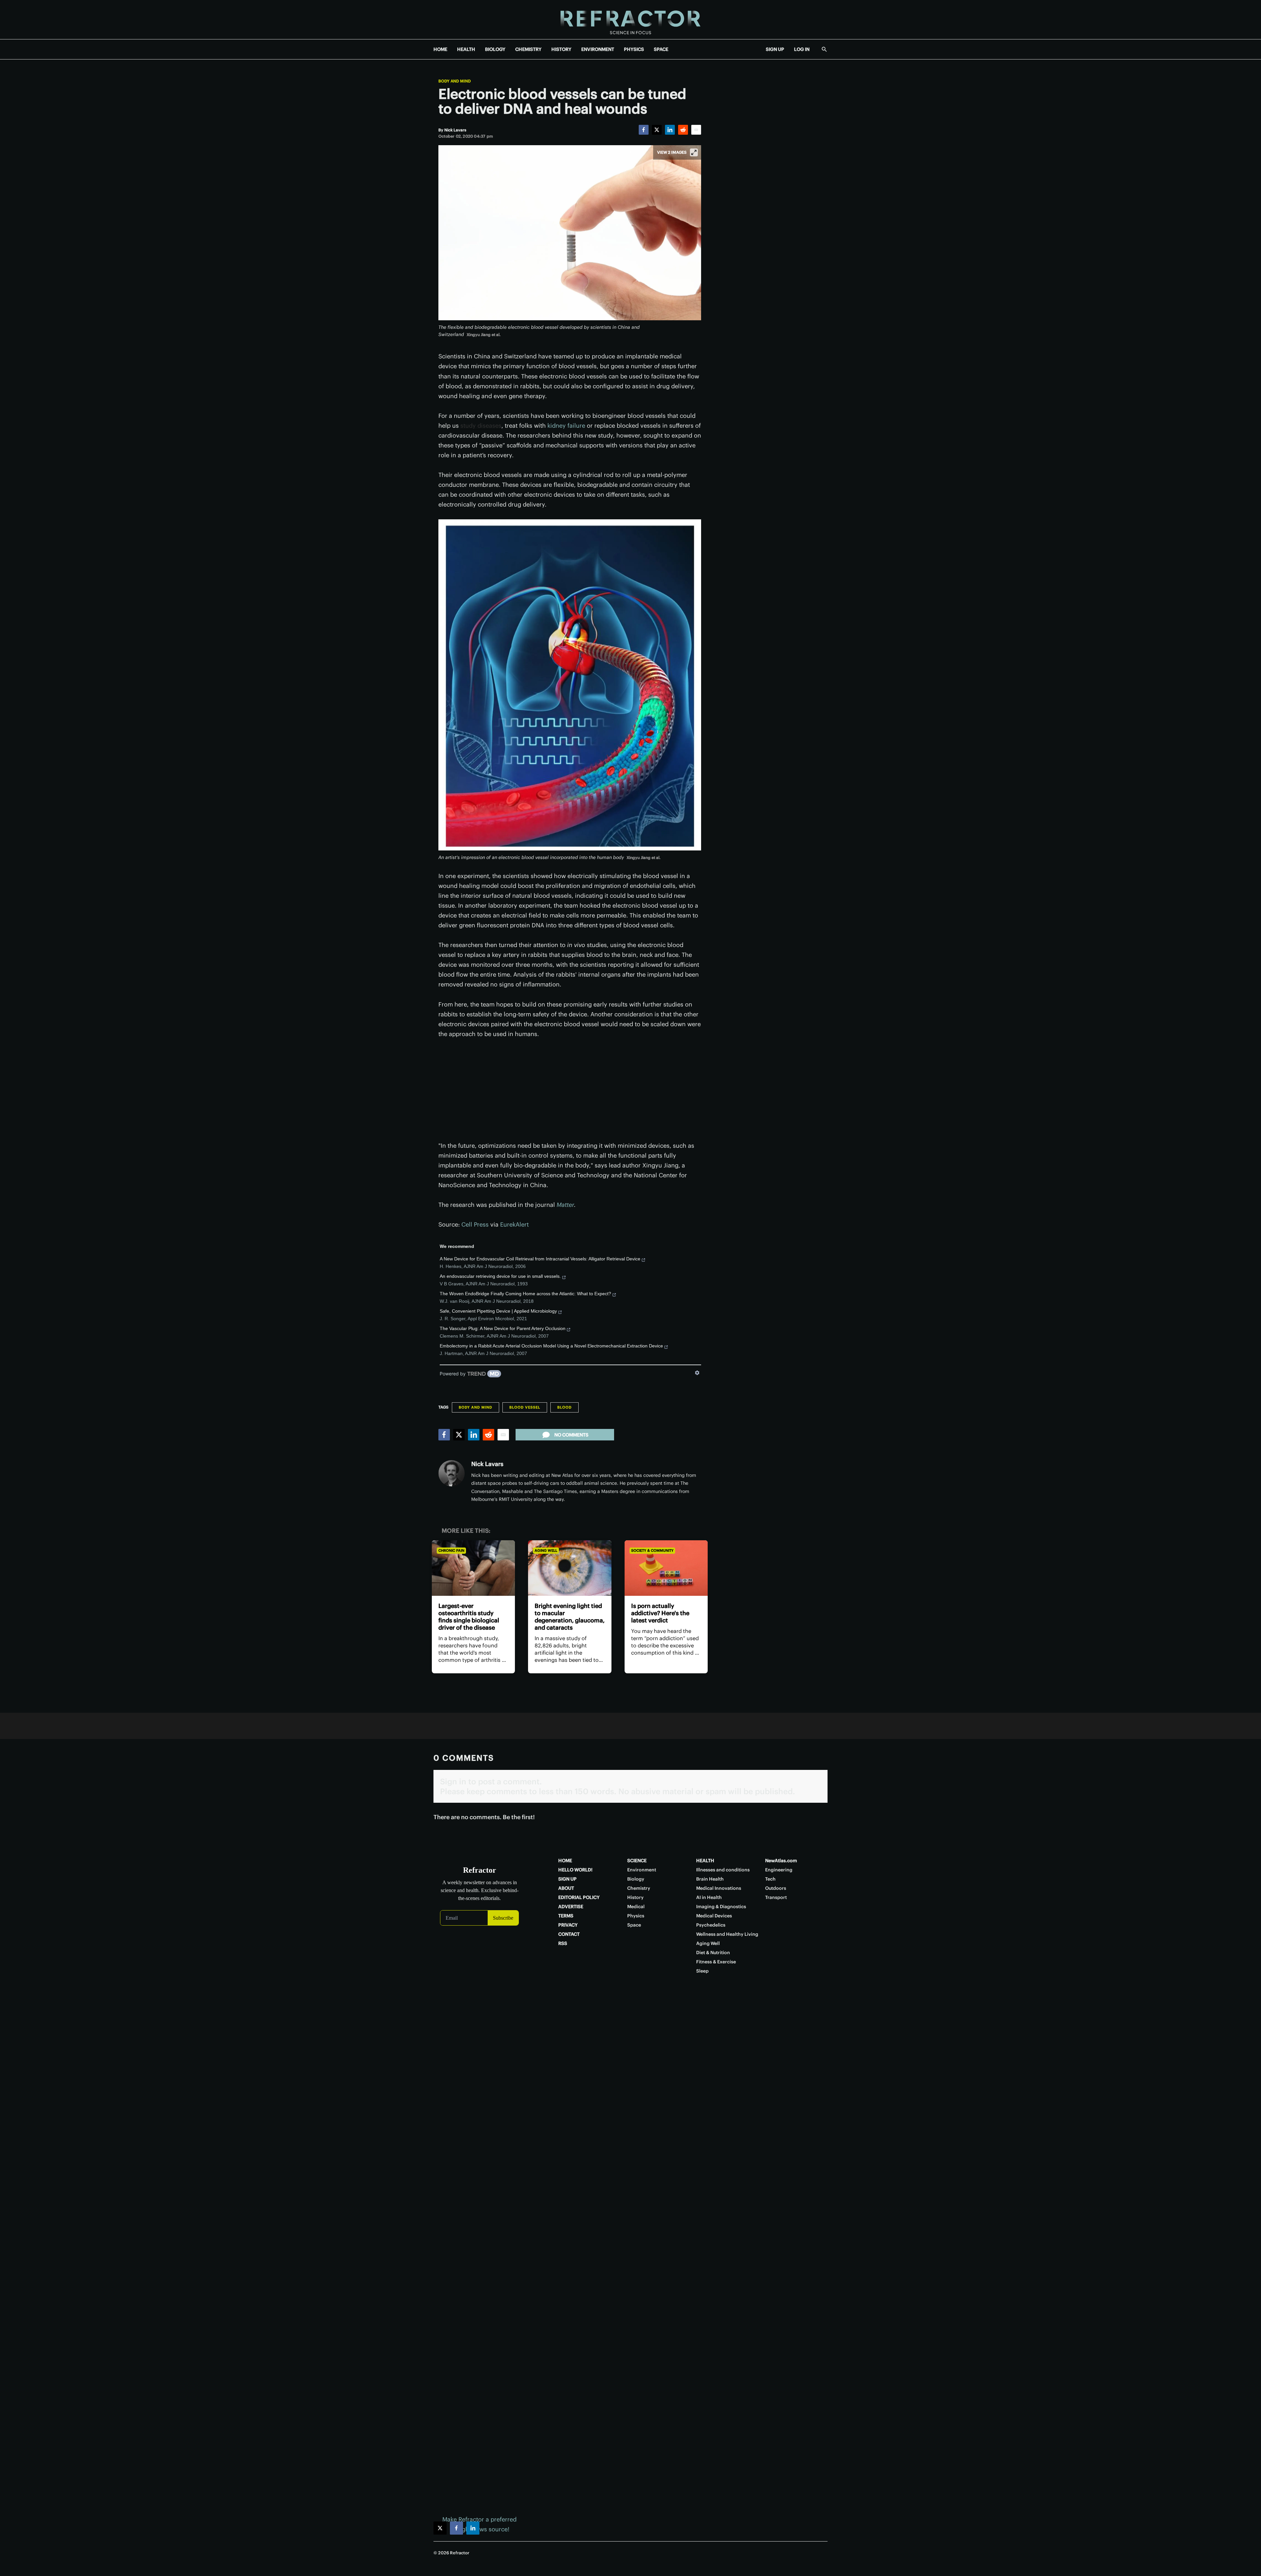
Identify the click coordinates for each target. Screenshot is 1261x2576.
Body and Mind (455, 81)
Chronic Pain (451, 1550)
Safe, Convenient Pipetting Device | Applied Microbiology (498, 1311)
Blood (564, 1407)
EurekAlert (514, 1224)
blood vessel (525, 1407)
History (635, 1897)
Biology (636, 1879)
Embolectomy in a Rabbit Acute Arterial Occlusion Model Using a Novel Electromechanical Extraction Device (551, 1346)
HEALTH (466, 49)
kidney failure (566, 426)
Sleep (702, 1971)
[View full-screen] (694, 152)
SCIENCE (637, 1861)
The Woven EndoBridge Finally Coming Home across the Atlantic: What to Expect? (525, 1294)
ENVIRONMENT (598, 49)
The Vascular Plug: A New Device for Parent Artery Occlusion (503, 1328)
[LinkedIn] (670, 130)
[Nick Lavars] (452, 1473)
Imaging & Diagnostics (721, 1907)
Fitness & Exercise (716, 1962)
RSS (563, 1943)
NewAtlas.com (781, 1861)
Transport (776, 1897)
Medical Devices (714, 1916)
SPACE (661, 49)
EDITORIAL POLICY (579, 1897)
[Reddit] (683, 130)
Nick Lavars (487, 1464)
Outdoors (776, 1888)
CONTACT (569, 1934)
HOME (440, 49)
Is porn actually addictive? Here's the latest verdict (660, 1613)
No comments (571, 1435)
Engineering (779, 1870)
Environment (642, 1870)
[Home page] (630, 20)
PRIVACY (568, 1925)
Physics (636, 1916)
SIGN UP (775, 49)
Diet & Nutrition (713, 1953)
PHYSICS (634, 49)
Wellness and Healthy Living (727, 1934)
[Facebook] (644, 130)
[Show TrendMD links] (697, 1373)
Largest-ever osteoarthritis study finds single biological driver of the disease (469, 1617)
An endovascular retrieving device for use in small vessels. (500, 1276)
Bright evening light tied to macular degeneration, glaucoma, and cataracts (570, 1617)
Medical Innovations (719, 1888)
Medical (636, 1907)
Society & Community (652, 1550)
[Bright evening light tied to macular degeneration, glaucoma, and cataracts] (570, 1568)
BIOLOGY (495, 49)
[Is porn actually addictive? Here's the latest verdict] (666, 1568)
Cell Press (475, 1224)
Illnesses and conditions (723, 1870)
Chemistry (639, 1888)
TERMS (566, 1916)
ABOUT (566, 1888)
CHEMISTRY (528, 49)
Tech (770, 1879)
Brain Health (710, 1879)
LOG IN (802, 49)
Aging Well (546, 1550)
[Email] (696, 130)
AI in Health (709, 1897)
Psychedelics (711, 1925)
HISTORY (561, 49)
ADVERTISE (571, 1907)
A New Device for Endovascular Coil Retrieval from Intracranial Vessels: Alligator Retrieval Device (540, 1259)
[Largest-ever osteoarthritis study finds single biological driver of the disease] (473, 1568)
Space (634, 1925)
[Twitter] (657, 130)
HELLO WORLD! (575, 1870)
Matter (565, 1205)
